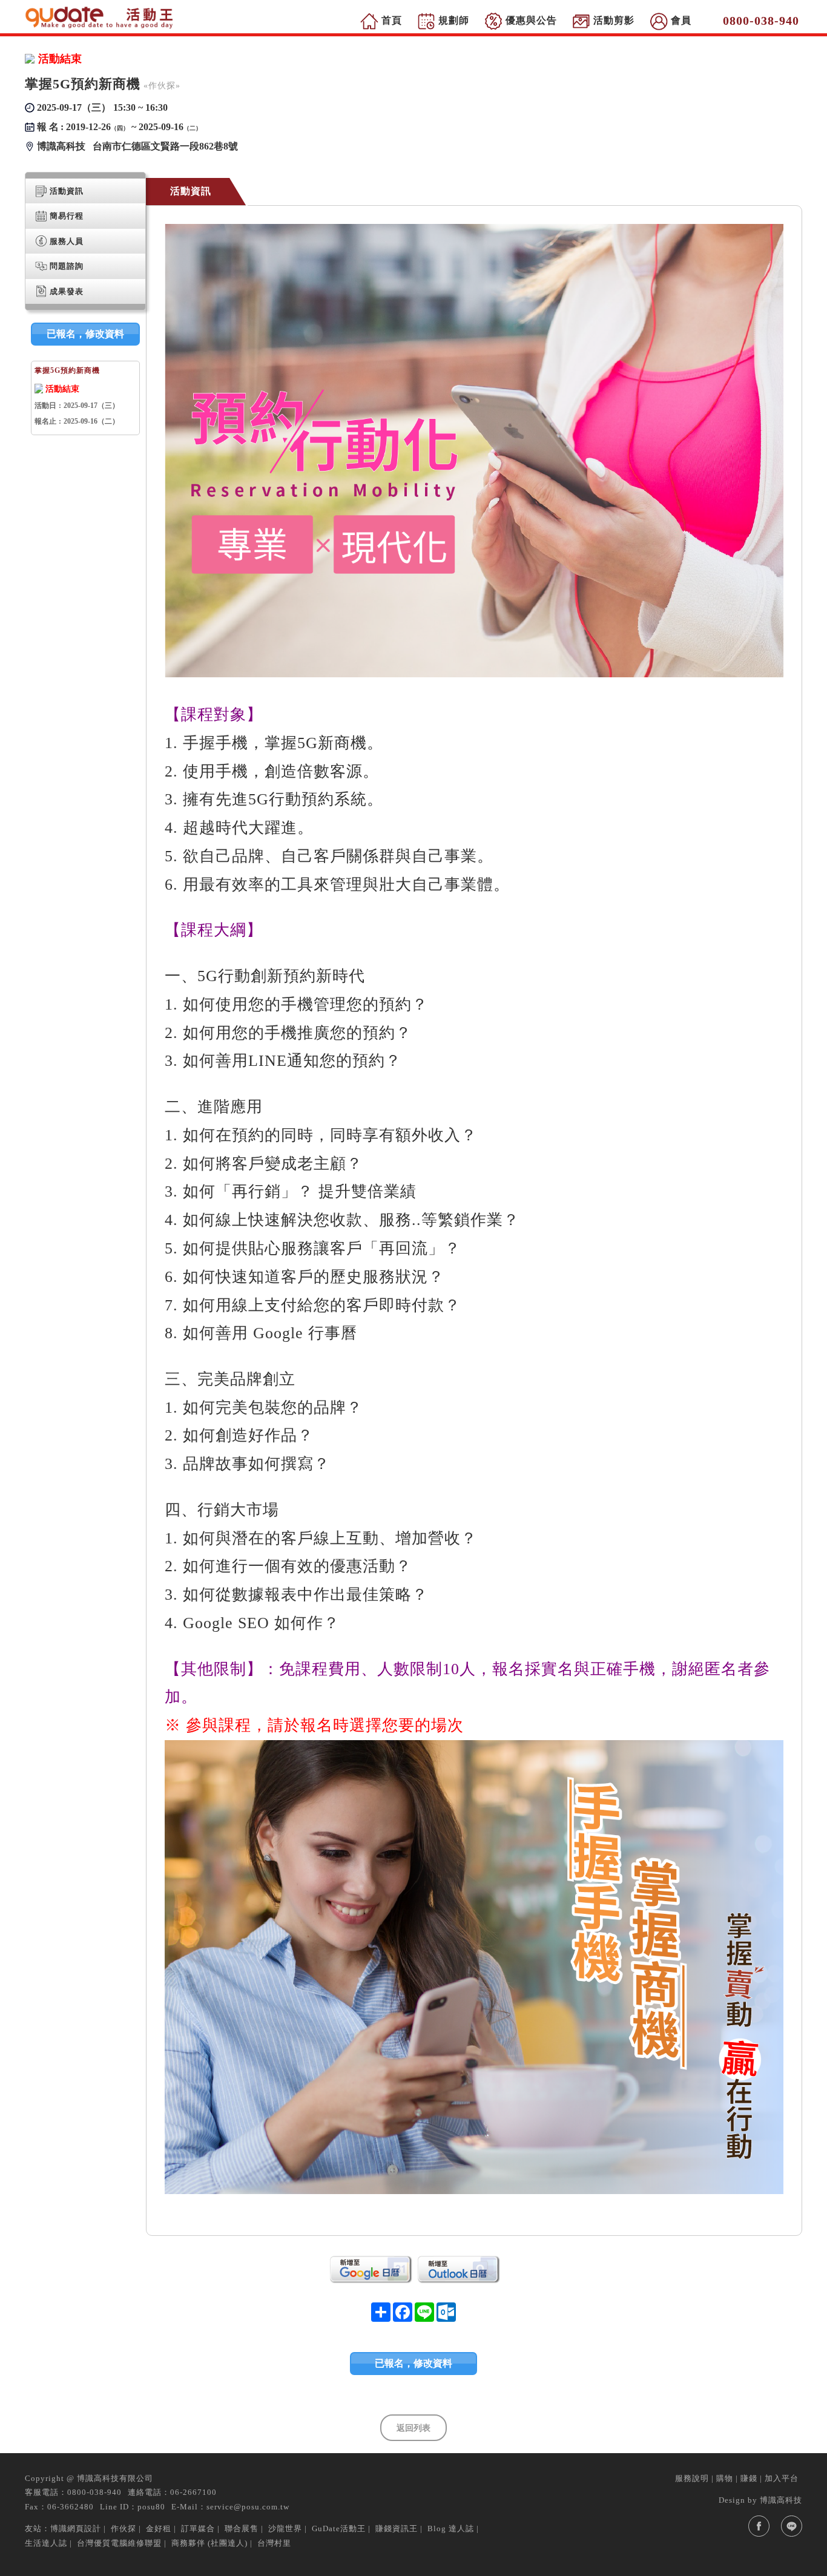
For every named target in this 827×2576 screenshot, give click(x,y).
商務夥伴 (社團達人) (209, 2543)
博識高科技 (781, 2500)
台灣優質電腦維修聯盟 (119, 2543)
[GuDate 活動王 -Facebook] (759, 2526)
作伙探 (124, 2528)
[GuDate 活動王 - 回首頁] (100, 18)
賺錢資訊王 (397, 2528)
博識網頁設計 (76, 2528)
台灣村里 (274, 2543)
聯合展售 (242, 2528)
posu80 (151, 2507)
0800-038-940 (94, 2492)
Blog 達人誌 (451, 2528)
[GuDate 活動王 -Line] (792, 2526)
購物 (725, 2478)
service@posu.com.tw (248, 2507)
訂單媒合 (198, 2528)
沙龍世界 (285, 2528)
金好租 (159, 2528)
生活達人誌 (46, 2543)
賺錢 (749, 2478)
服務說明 (692, 2478)
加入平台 (782, 2478)
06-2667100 (193, 2492)
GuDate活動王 (339, 2528)
